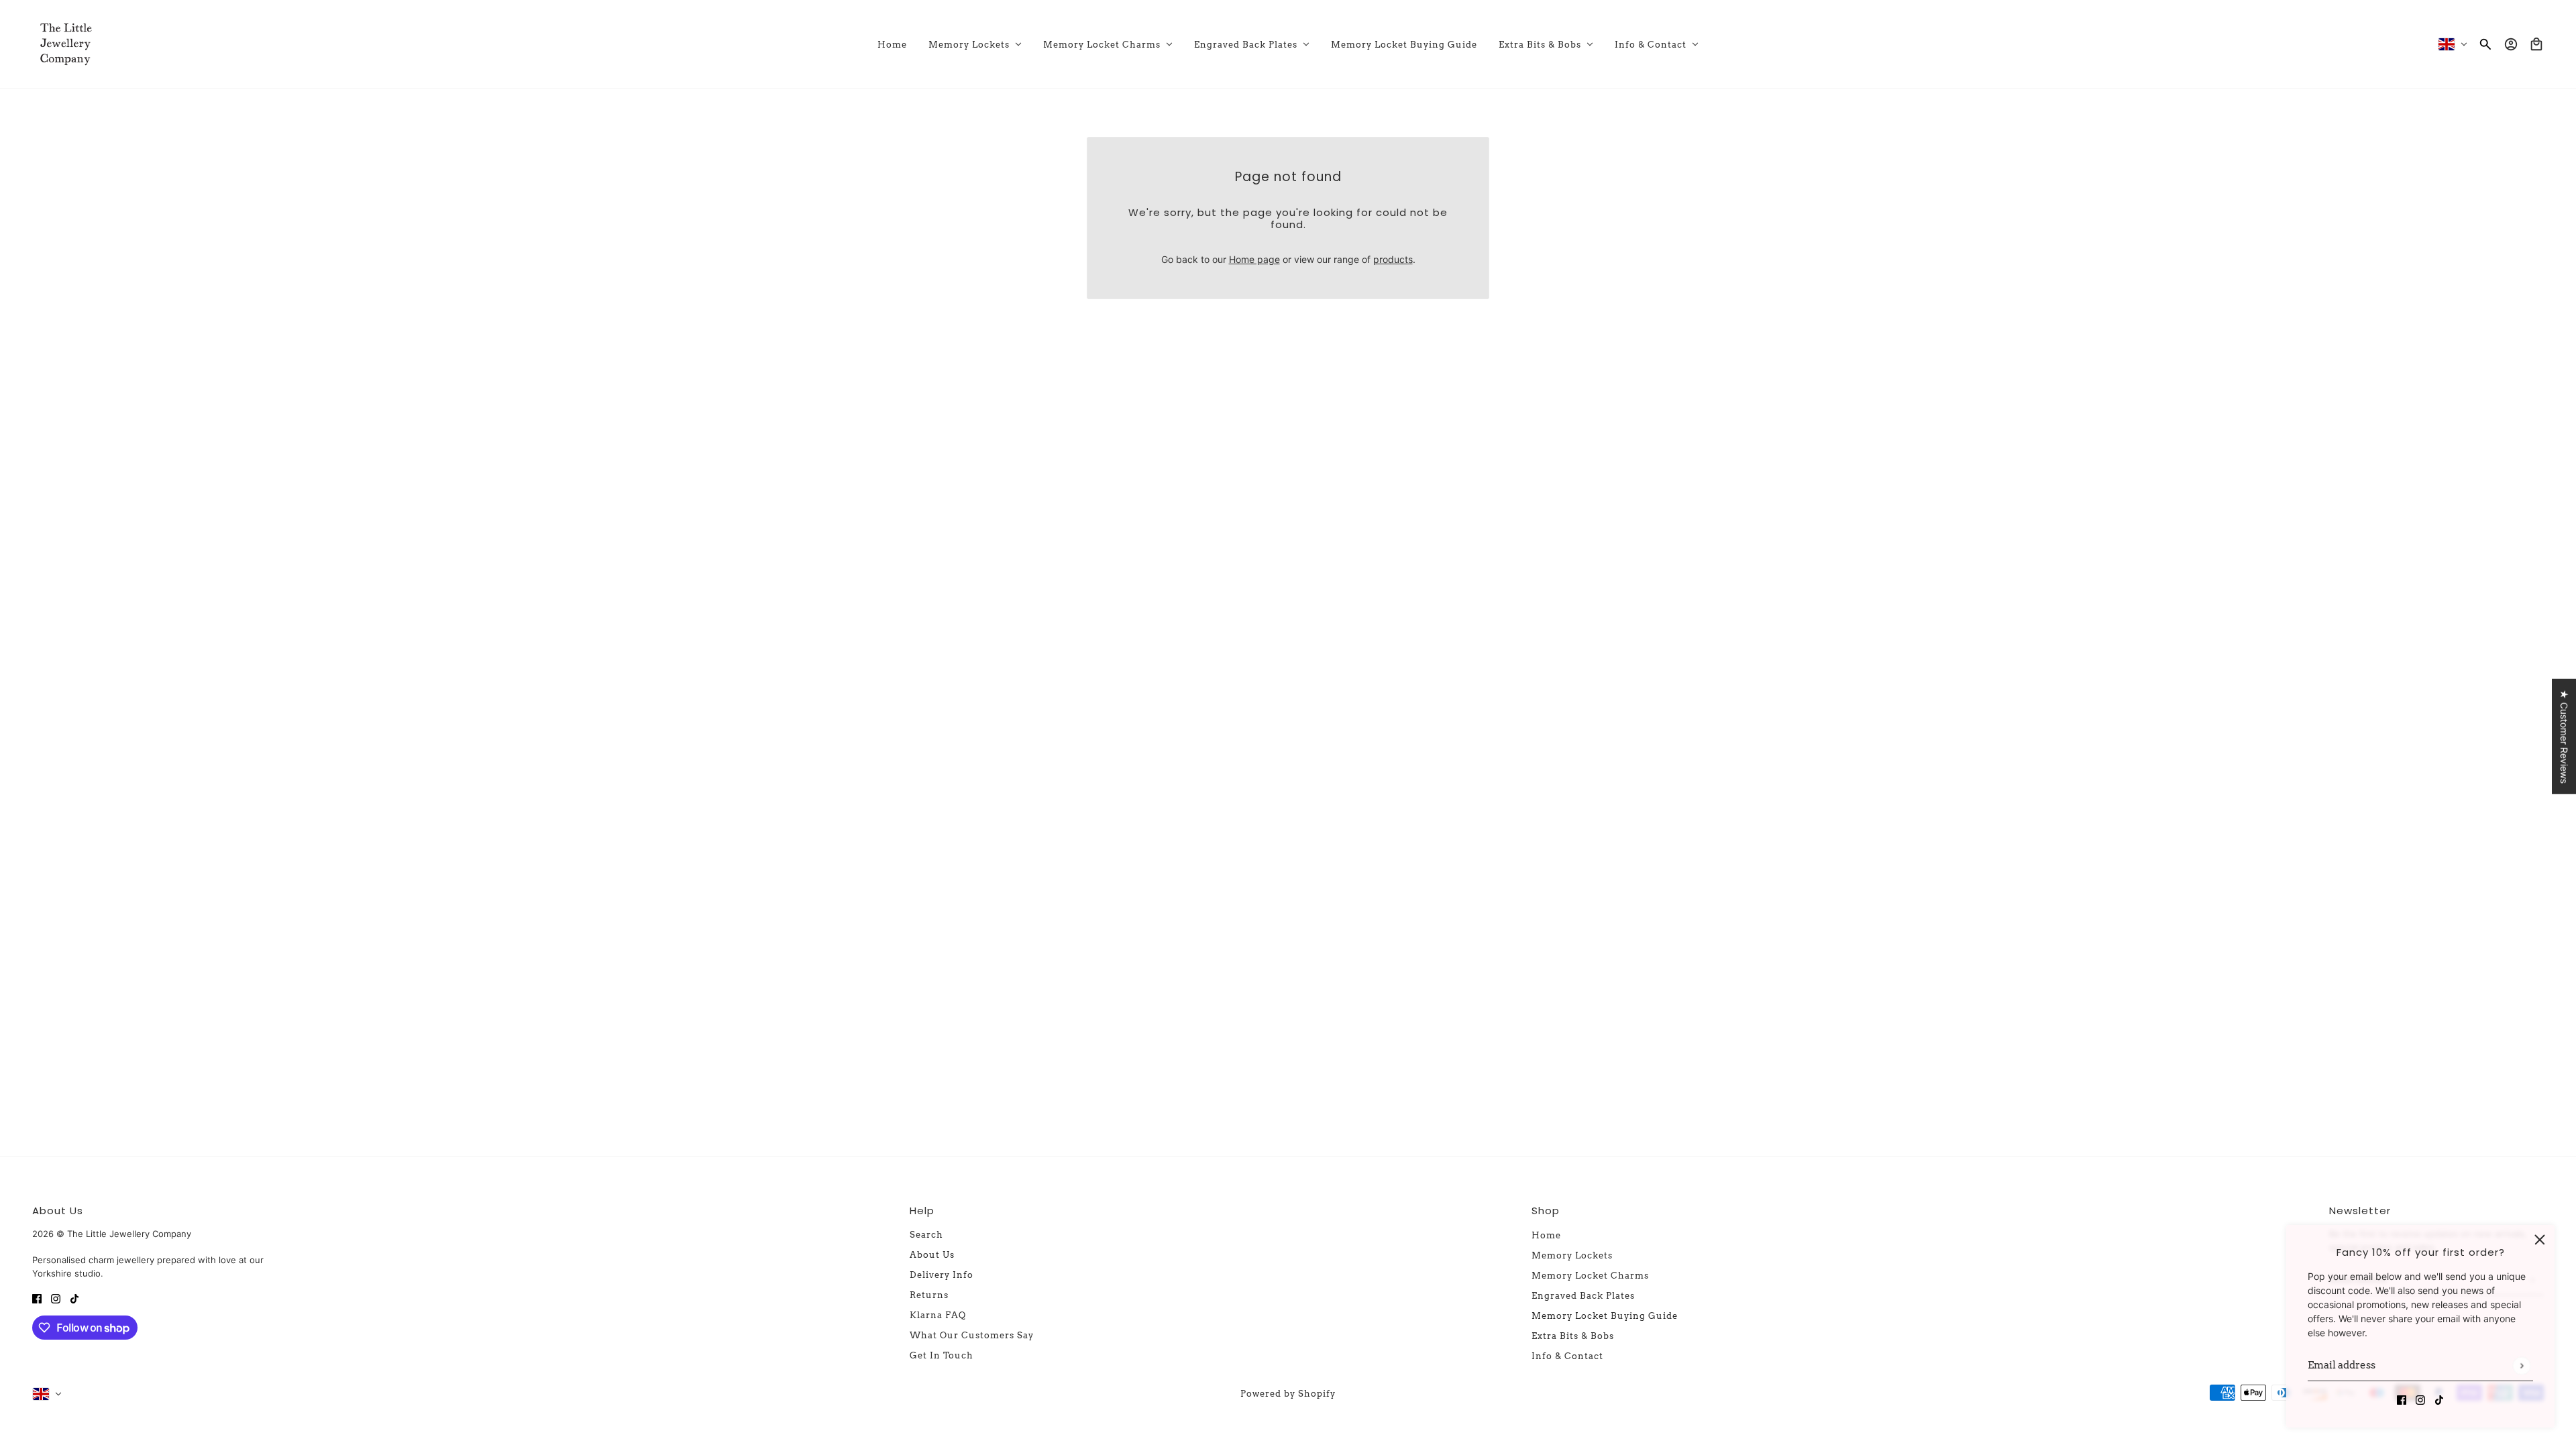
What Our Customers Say (972, 1335)
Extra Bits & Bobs (1573, 1336)
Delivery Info (942, 1275)
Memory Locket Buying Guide (1605, 1316)
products (1393, 259)
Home (1546, 1235)
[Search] (2485, 44)
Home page (1254, 259)
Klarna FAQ (938, 1315)
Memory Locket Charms (1590, 1276)
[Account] (2511, 44)
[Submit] (2521, 1365)
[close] (2540, 1240)
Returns (929, 1295)
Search (926, 1235)
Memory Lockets (1572, 1255)
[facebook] (2402, 1399)
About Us (932, 1255)
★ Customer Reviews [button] (2564, 737)
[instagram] (2420, 1399)
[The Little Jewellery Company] (66, 44)
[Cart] (2536, 44)
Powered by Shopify (1288, 1394)
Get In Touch (942, 1355)
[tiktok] (2439, 1399)
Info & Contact (1567, 1356)
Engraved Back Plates (1583, 1296)
